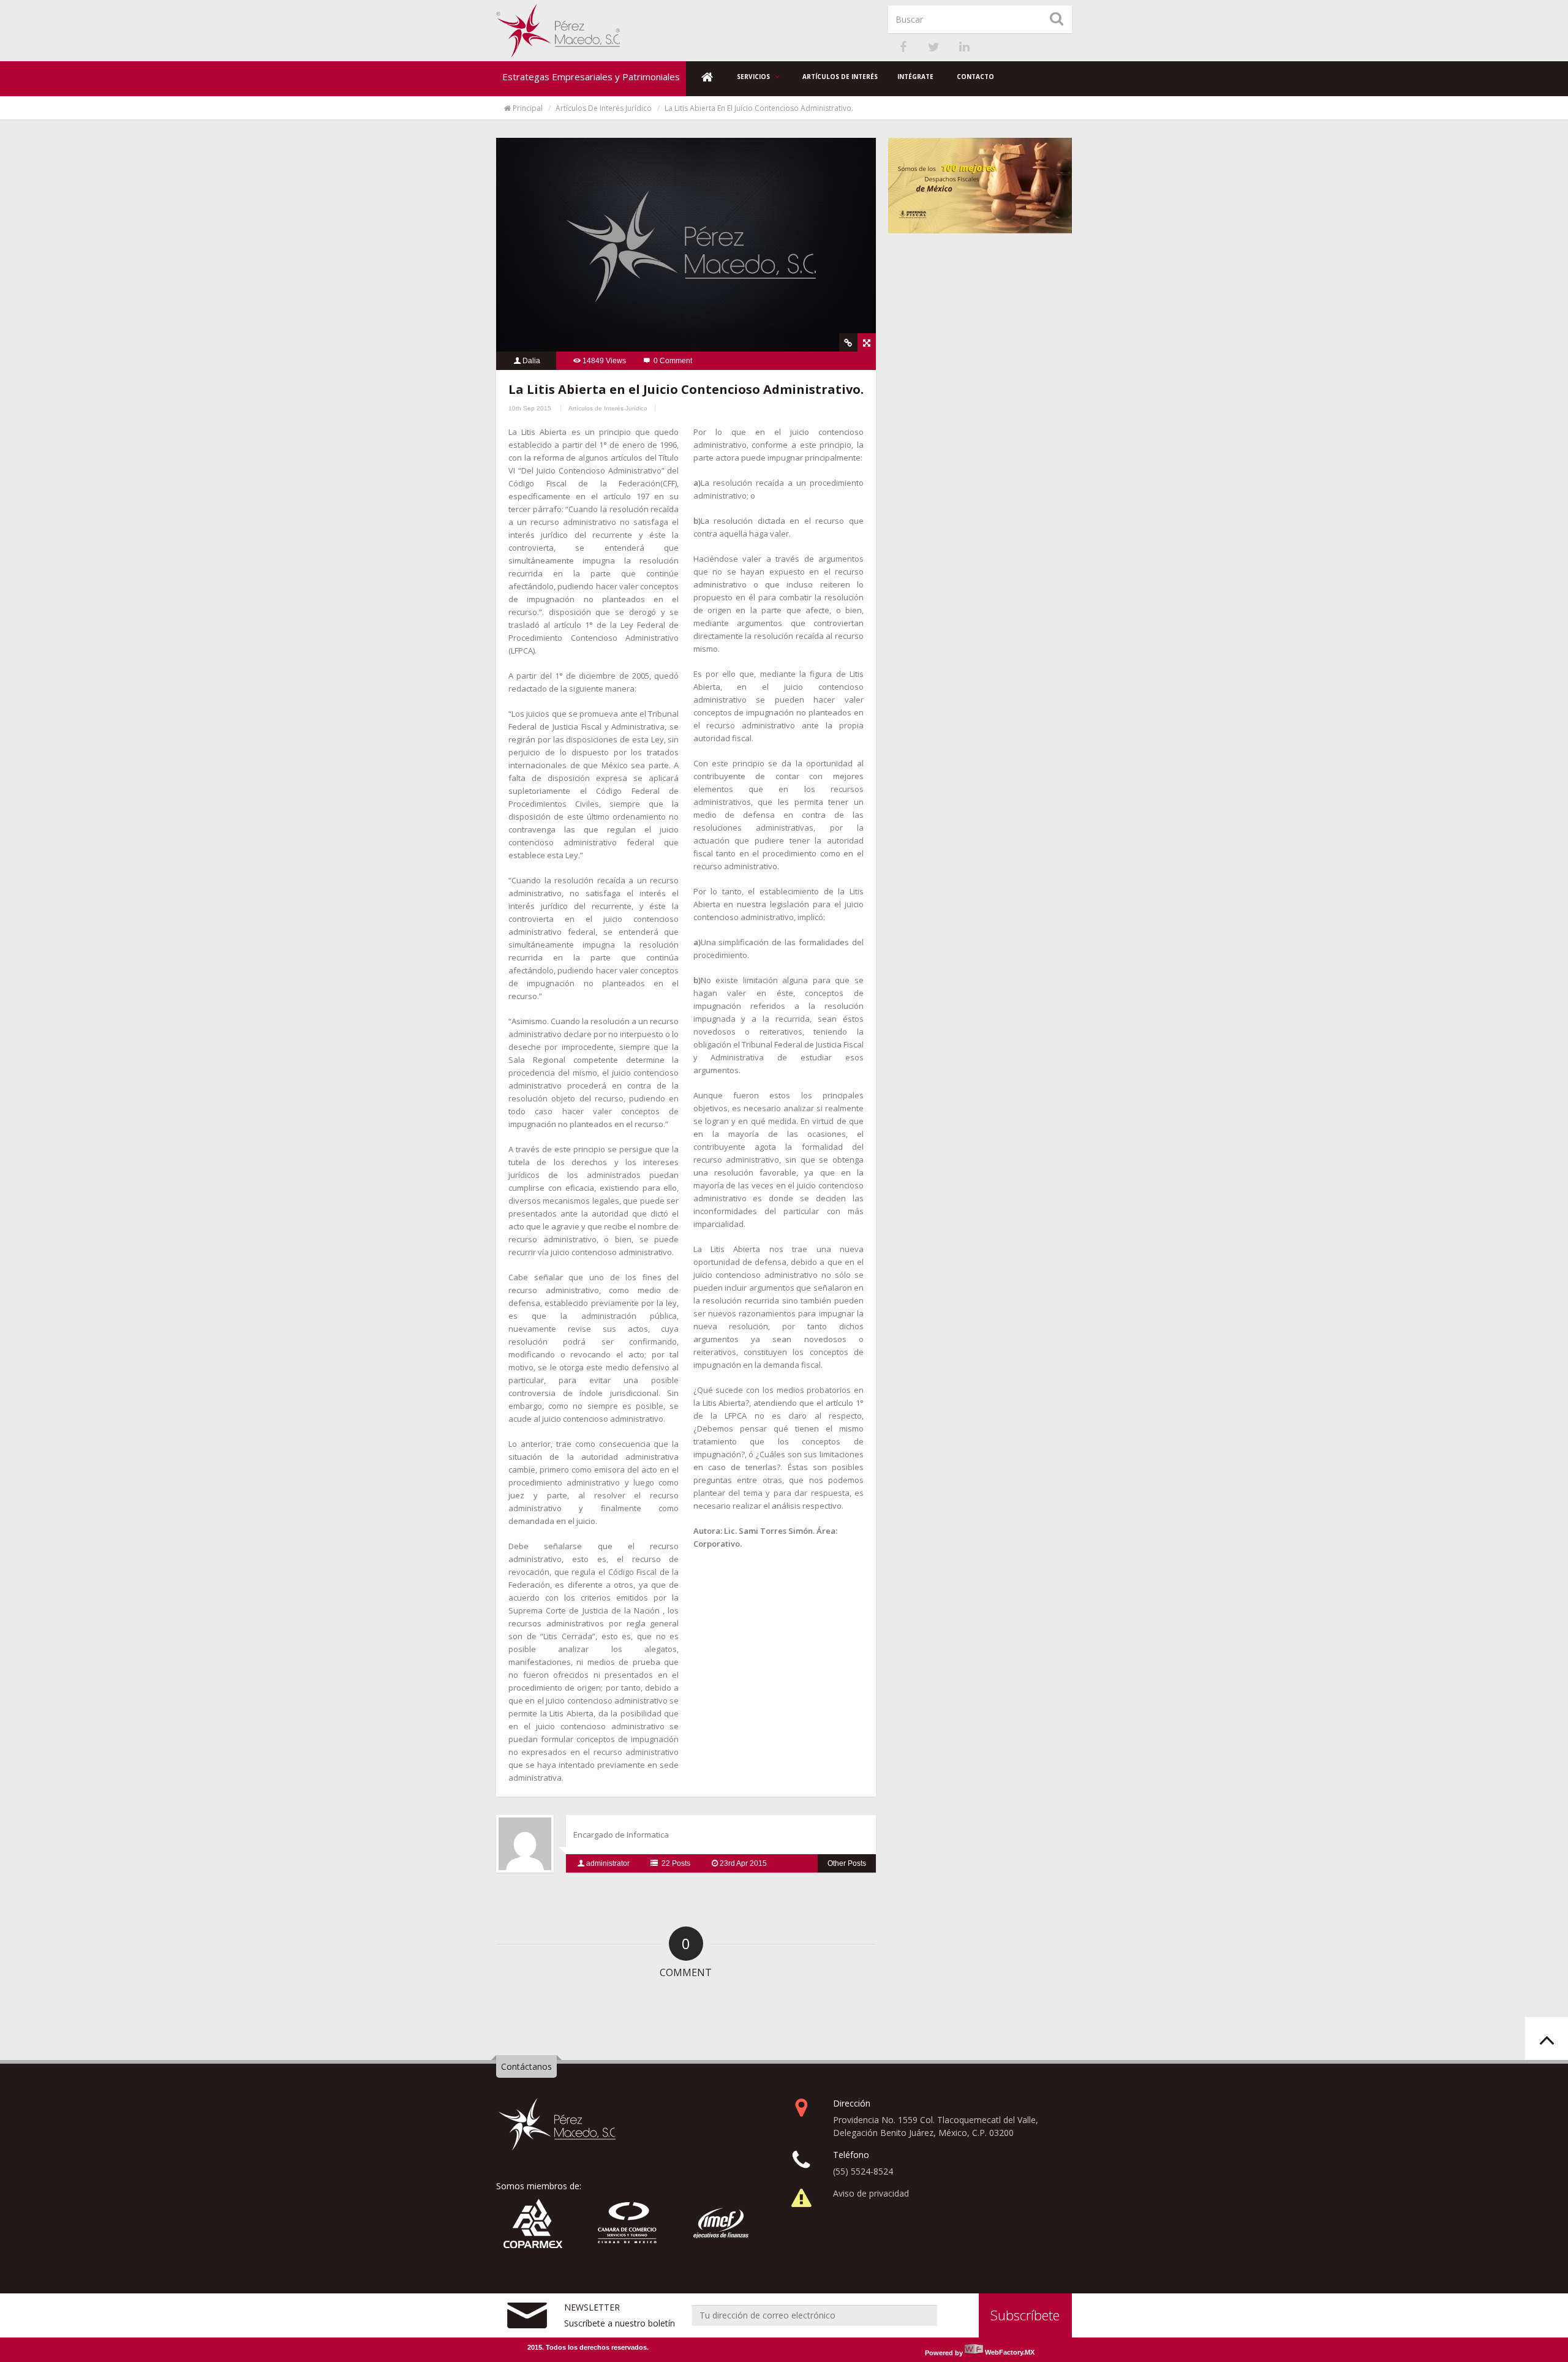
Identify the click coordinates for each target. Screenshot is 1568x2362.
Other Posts (847, 1863)
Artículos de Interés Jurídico (604, 108)
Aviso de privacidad (871, 2193)
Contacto (975, 77)
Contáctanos (526, 2066)
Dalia (531, 361)
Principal (528, 108)
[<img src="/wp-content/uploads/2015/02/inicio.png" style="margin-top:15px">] (707, 79)
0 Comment (673, 361)
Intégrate (915, 77)
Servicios (754, 77)
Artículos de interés (840, 77)
